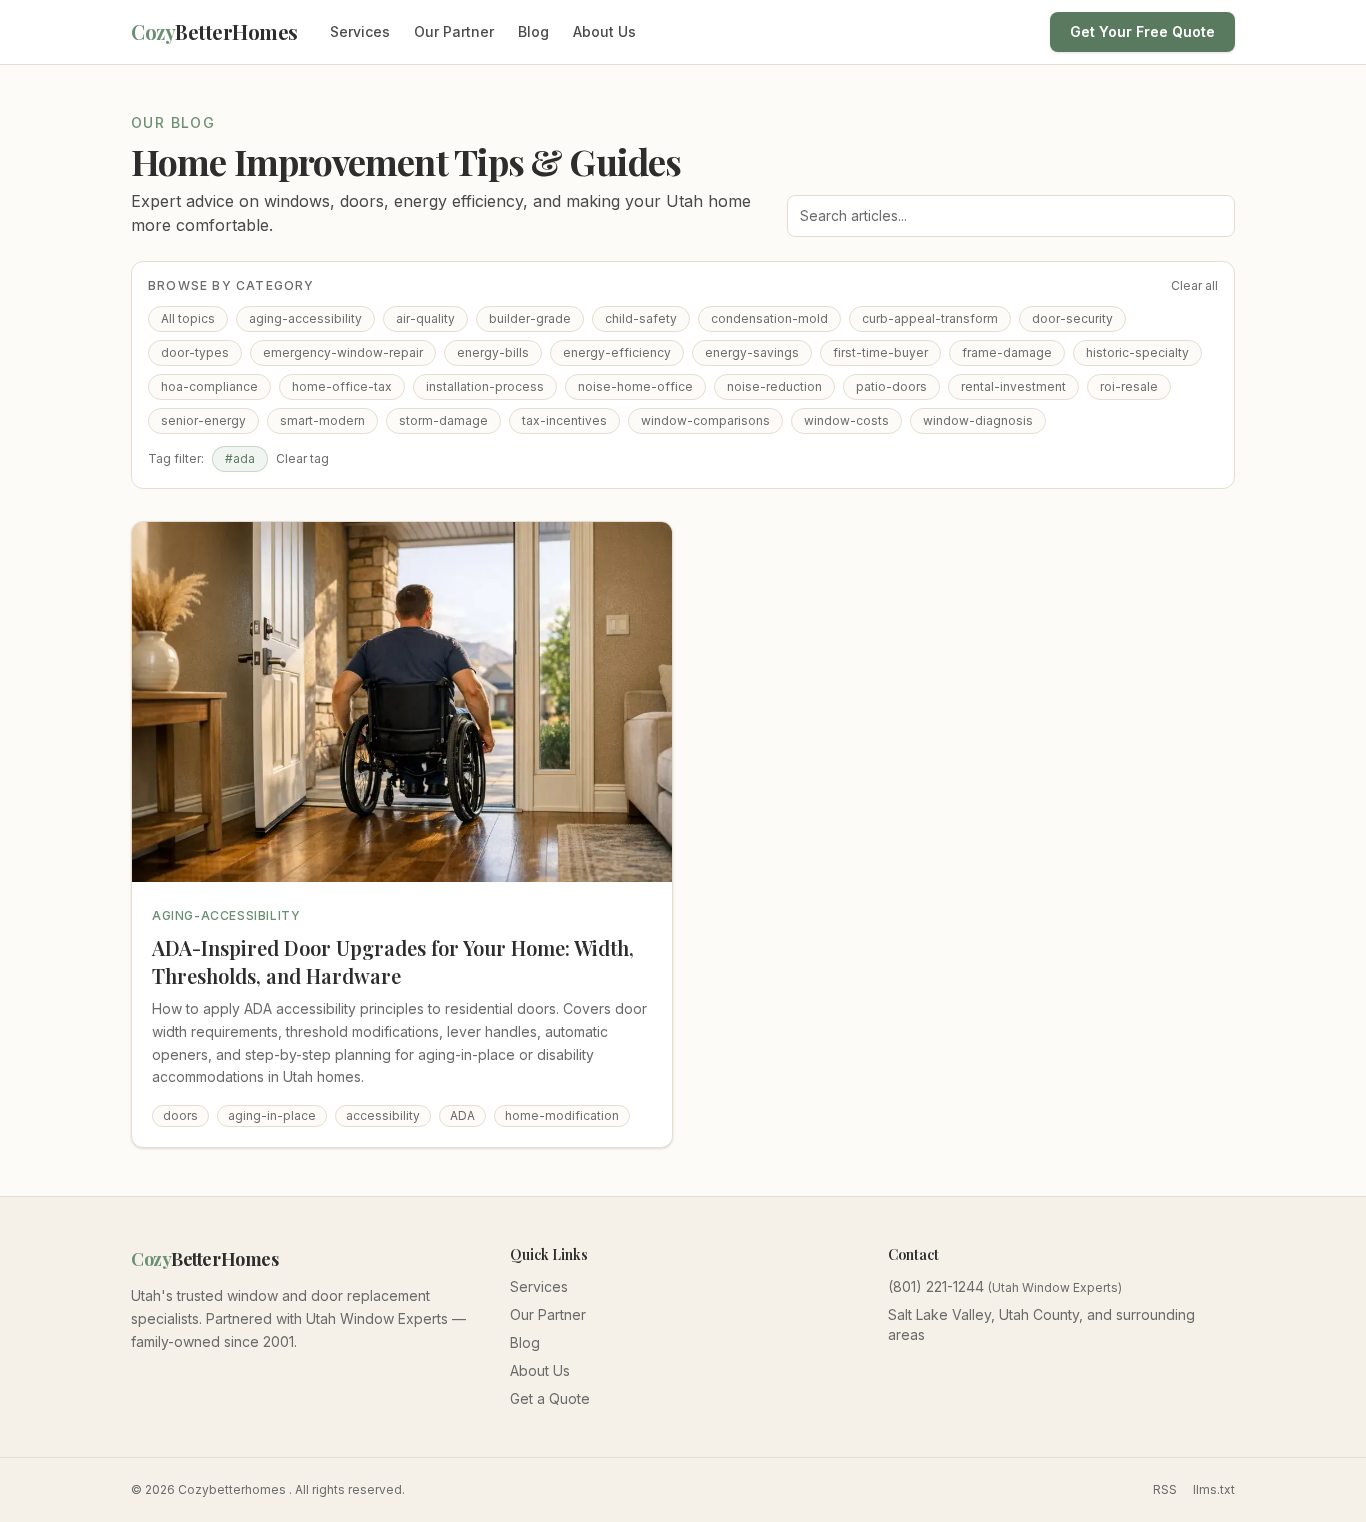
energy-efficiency (617, 352)
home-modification (562, 1115)
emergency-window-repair (343, 352)
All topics (188, 318)
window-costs (846, 420)
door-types (195, 352)
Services (360, 31)
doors (180, 1115)
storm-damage (443, 420)
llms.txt (1214, 1489)
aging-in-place (272, 1115)
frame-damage (1007, 352)
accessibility (383, 1115)
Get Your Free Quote (1142, 31)
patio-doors (891, 386)
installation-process (485, 386)
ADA (462, 1115)
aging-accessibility (305, 318)
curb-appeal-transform (930, 318)
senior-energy (203, 420)
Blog (533, 31)
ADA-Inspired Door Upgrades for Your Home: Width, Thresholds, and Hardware (393, 961)
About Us (604, 31)
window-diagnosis (978, 420)
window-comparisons (705, 420)
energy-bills (493, 352)
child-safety (641, 318)
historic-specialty (1137, 352)
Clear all (1194, 285)
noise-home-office (635, 386)
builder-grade (530, 318)
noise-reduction (774, 386)
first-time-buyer (880, 352)
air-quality (425, 318)
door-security (1072, 318)
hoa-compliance (209, 386)
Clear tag (302, 458)
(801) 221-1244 (936, 1286)
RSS (1165, 1489)
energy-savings (752, 352)
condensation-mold (769, 318)
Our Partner (454, 31)
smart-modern (322, 420)
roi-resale (1129, 386)
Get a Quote (550, 1398)
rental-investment (1013, 386)
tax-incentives (564, 420)
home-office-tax (342, 386)
